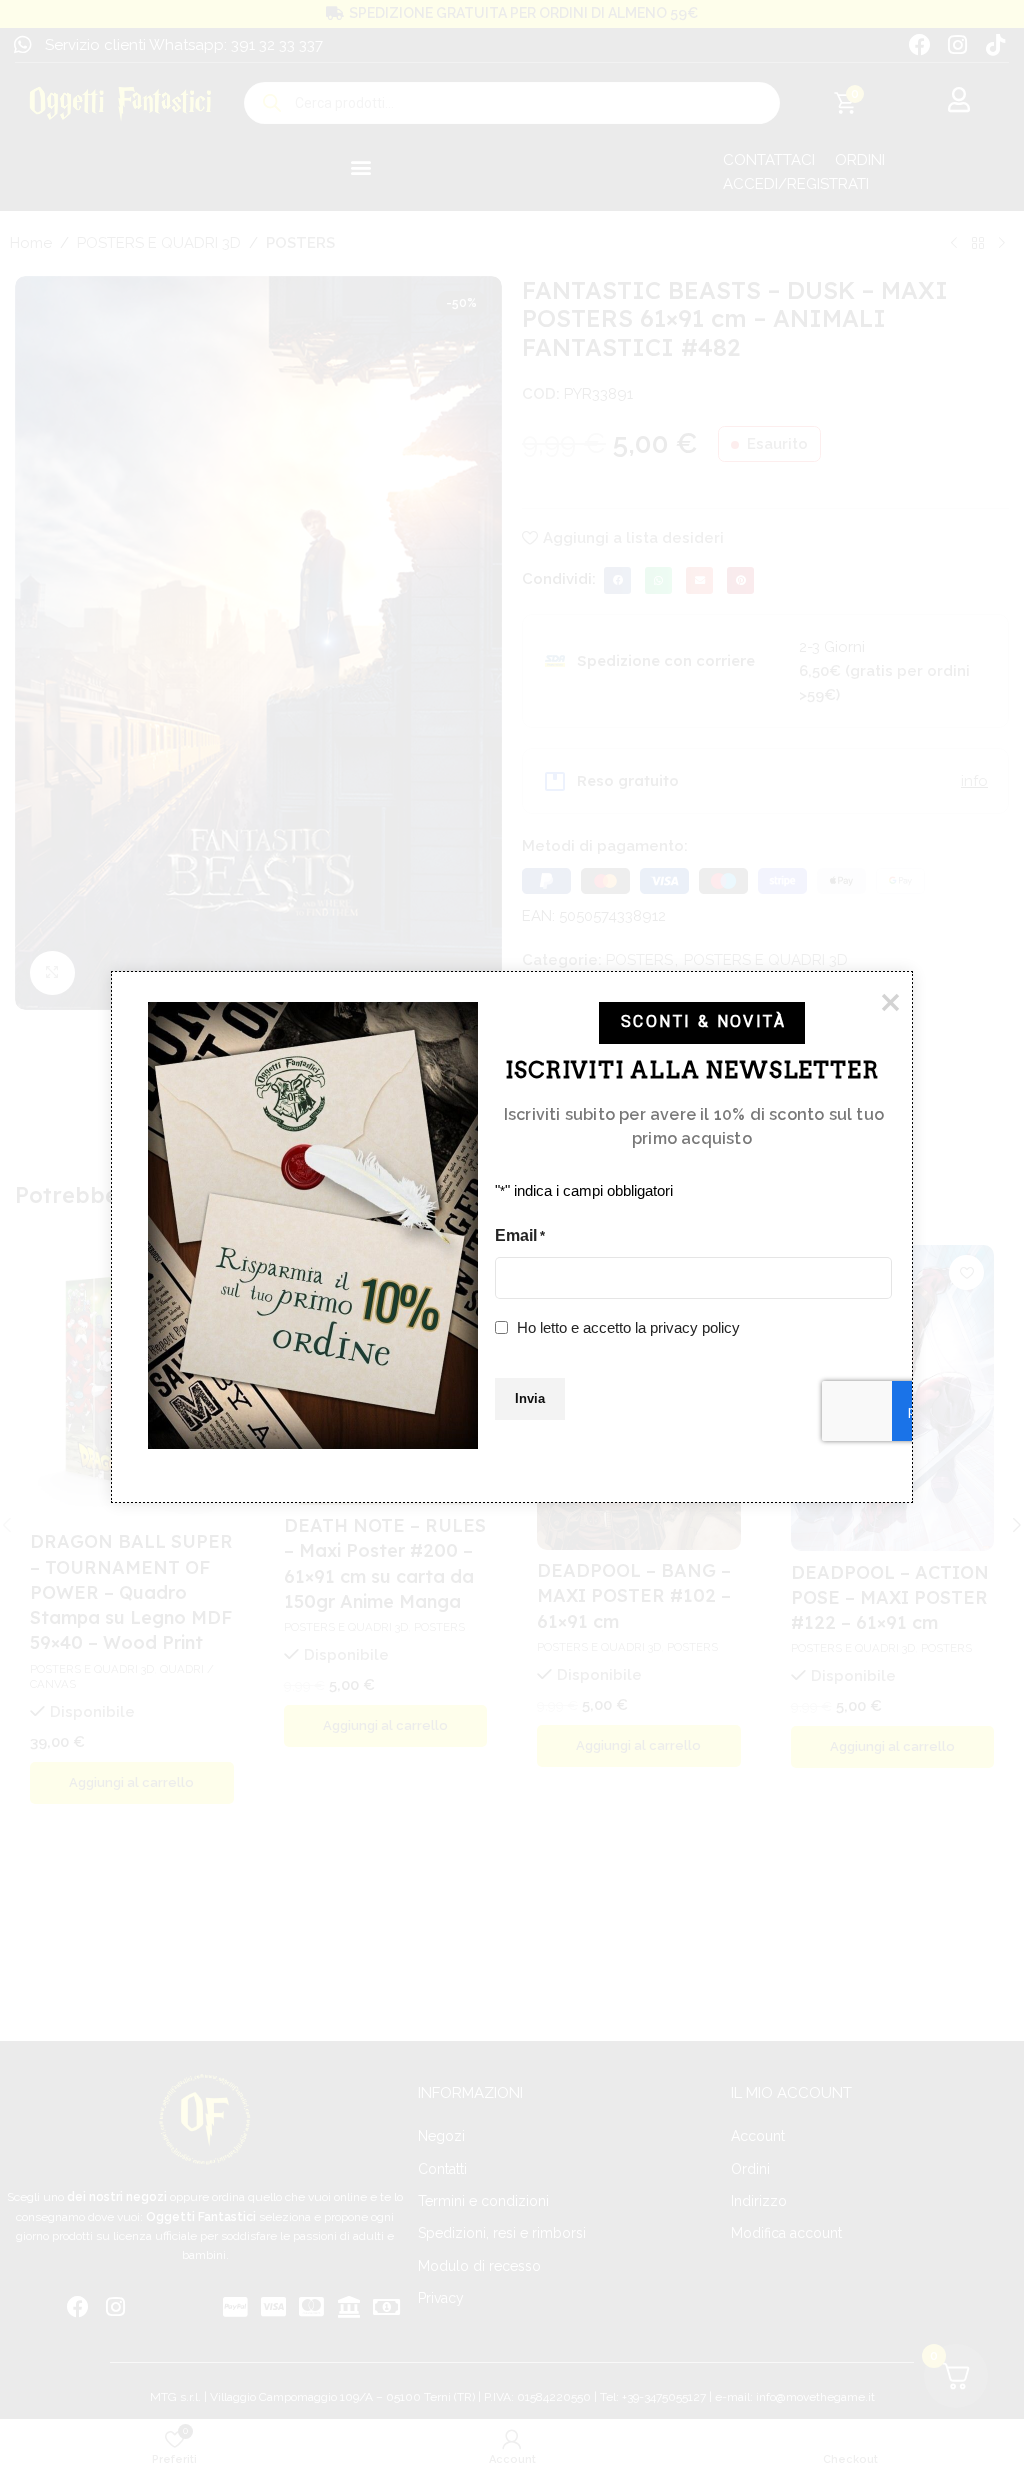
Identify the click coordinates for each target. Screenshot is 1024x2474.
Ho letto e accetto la (628, 1326)
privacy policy (695, 1326)
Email (520, 1235)
